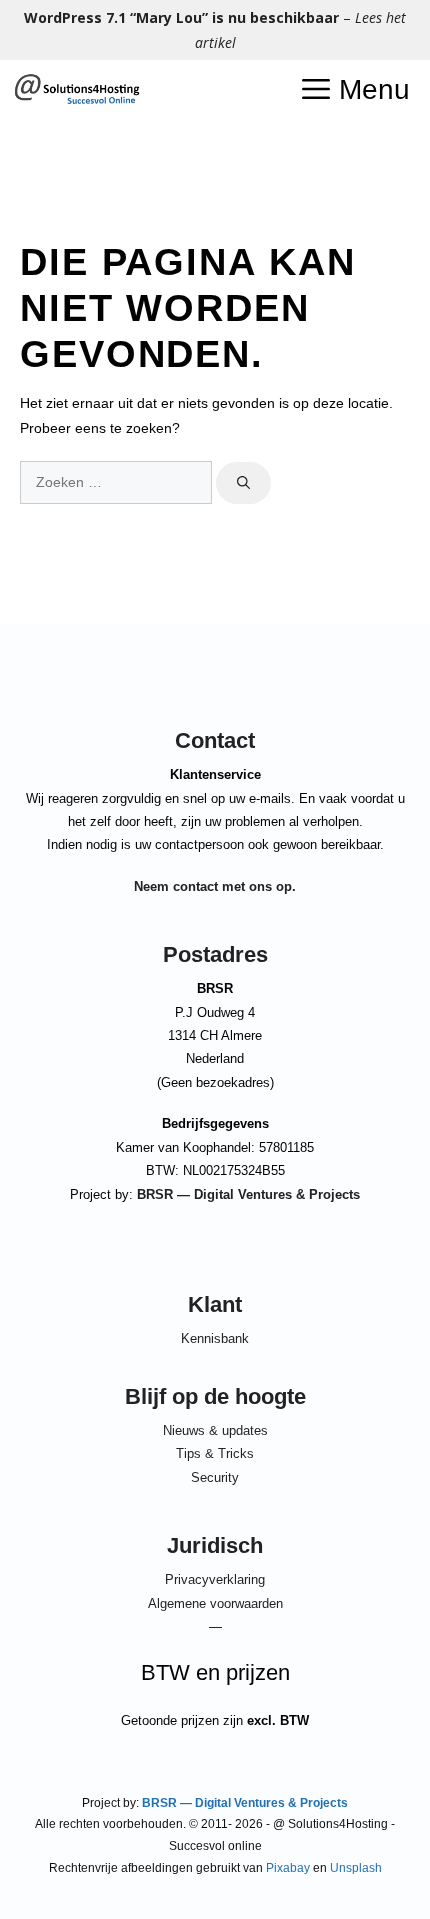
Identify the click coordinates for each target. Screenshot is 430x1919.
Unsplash (356, 1868)
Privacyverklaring (215, 1579)
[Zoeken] (243, 483)
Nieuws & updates (215, 1430)
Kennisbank (215, 1338)
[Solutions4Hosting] (76, 90)
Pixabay (288, 1868)
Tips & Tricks (215, 1453)
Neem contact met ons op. (215, 886)
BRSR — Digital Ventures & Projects (248, 1194)
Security (215, 1477)
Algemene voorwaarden (215, 1603)
